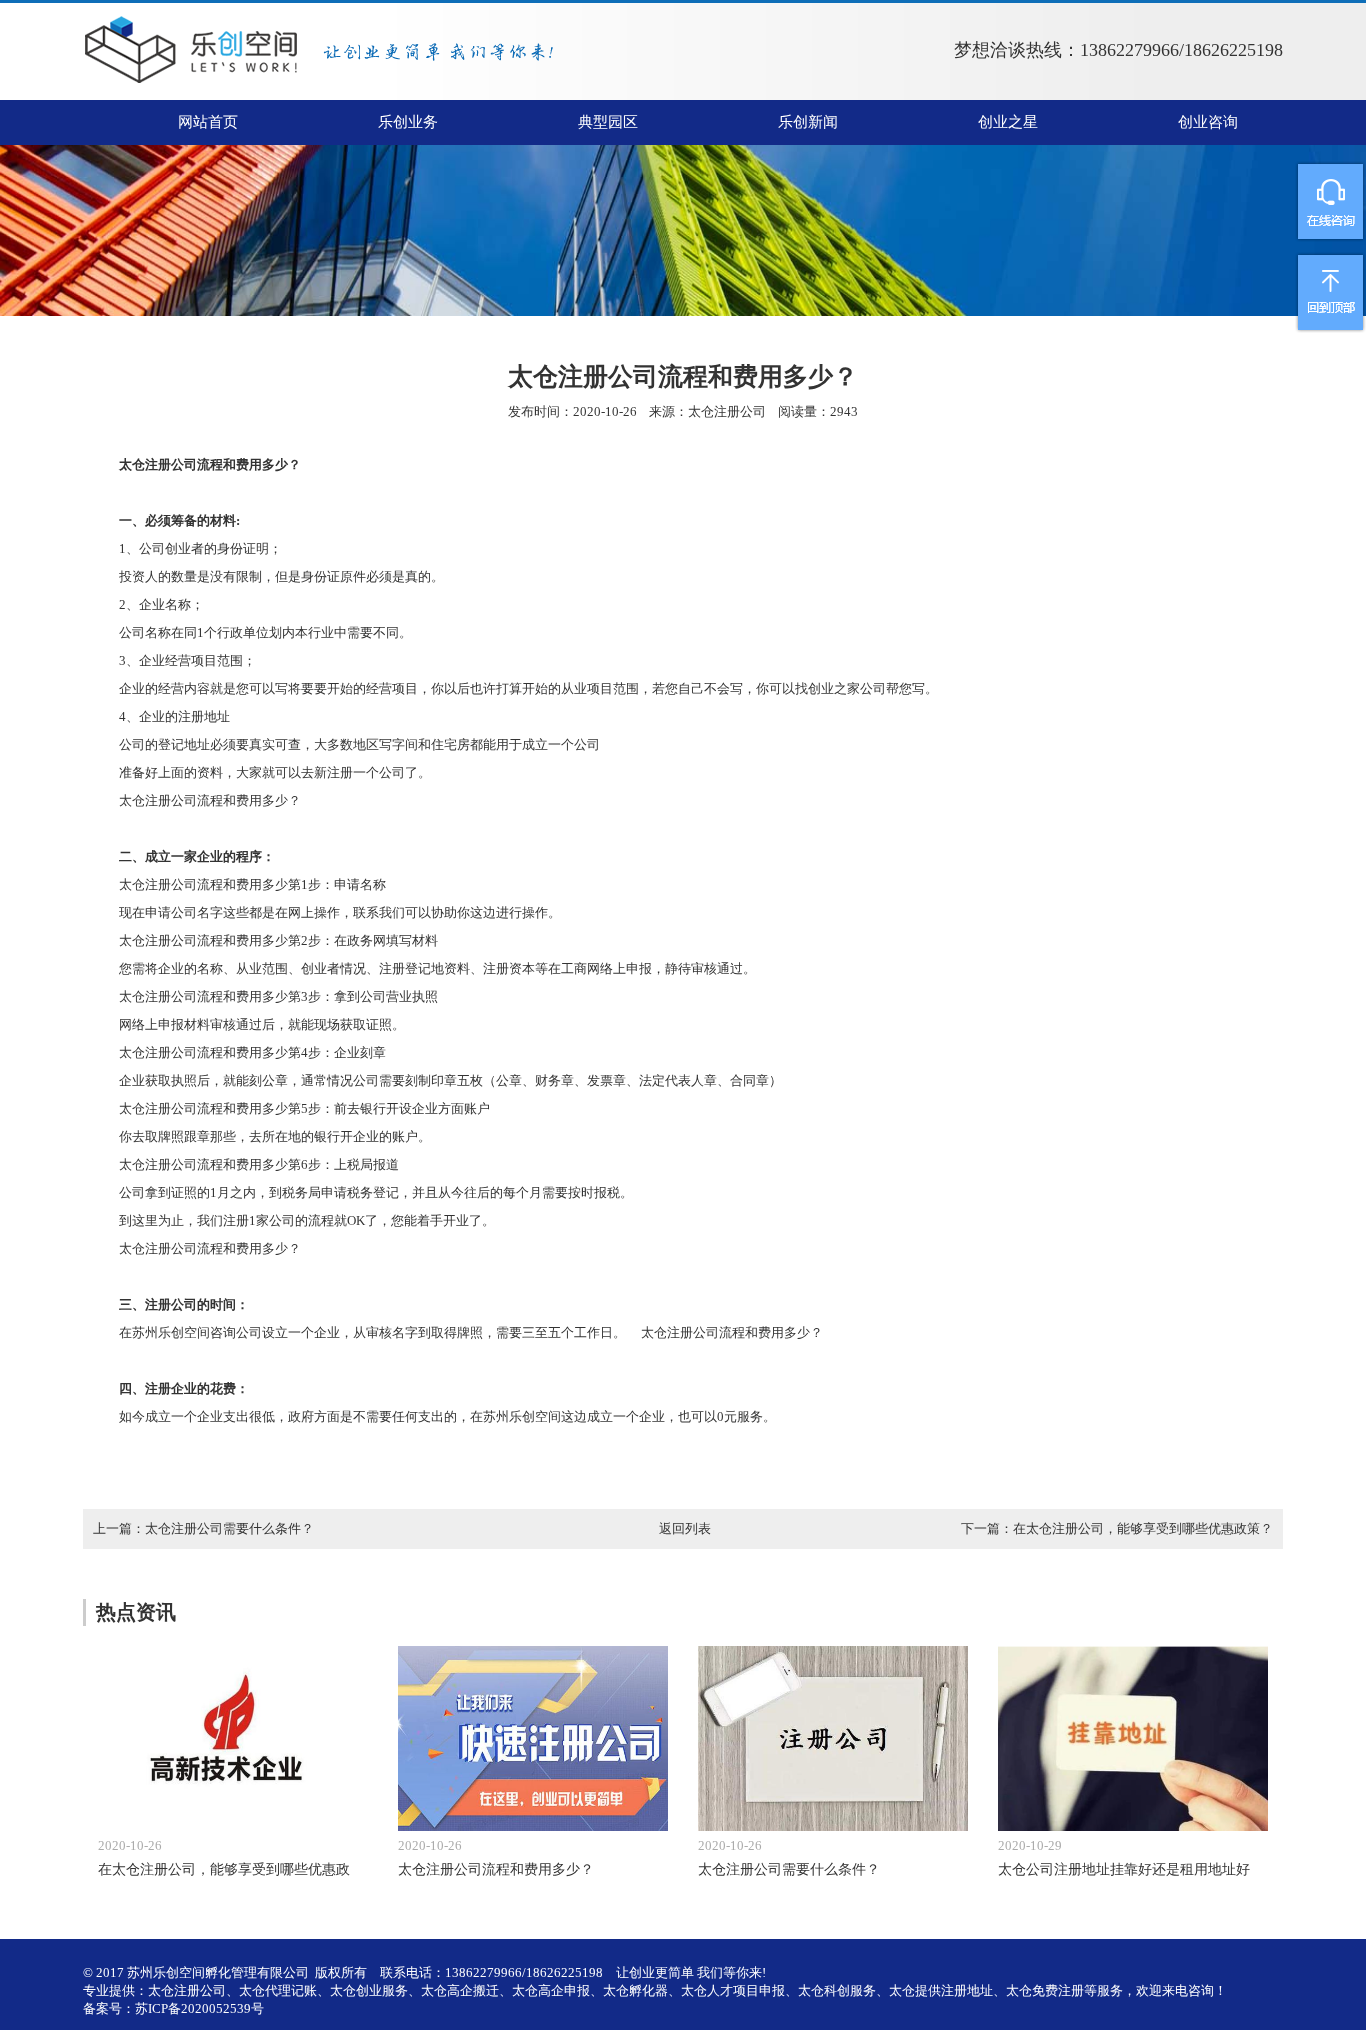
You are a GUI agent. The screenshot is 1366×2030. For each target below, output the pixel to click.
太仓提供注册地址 (941, 1990)
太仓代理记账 (278, 1990)
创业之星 (1008, 122)
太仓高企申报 (551, 1990)
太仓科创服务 (837, 1990)
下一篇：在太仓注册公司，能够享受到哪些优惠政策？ (1117, 1528)
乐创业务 (408, 122)
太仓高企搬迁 (460, 1990)
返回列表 (685, 1528)
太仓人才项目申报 (733, 1990)
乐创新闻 (808, 122)
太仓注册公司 (727, 411)
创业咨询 (1208, 122)
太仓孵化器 (635, 1990)
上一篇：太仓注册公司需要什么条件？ (203, 1528)
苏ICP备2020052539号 (199, 2008)
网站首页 (208, 122)
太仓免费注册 (1045, 1990)
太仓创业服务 (369, 1990)
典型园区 (608, 122)
